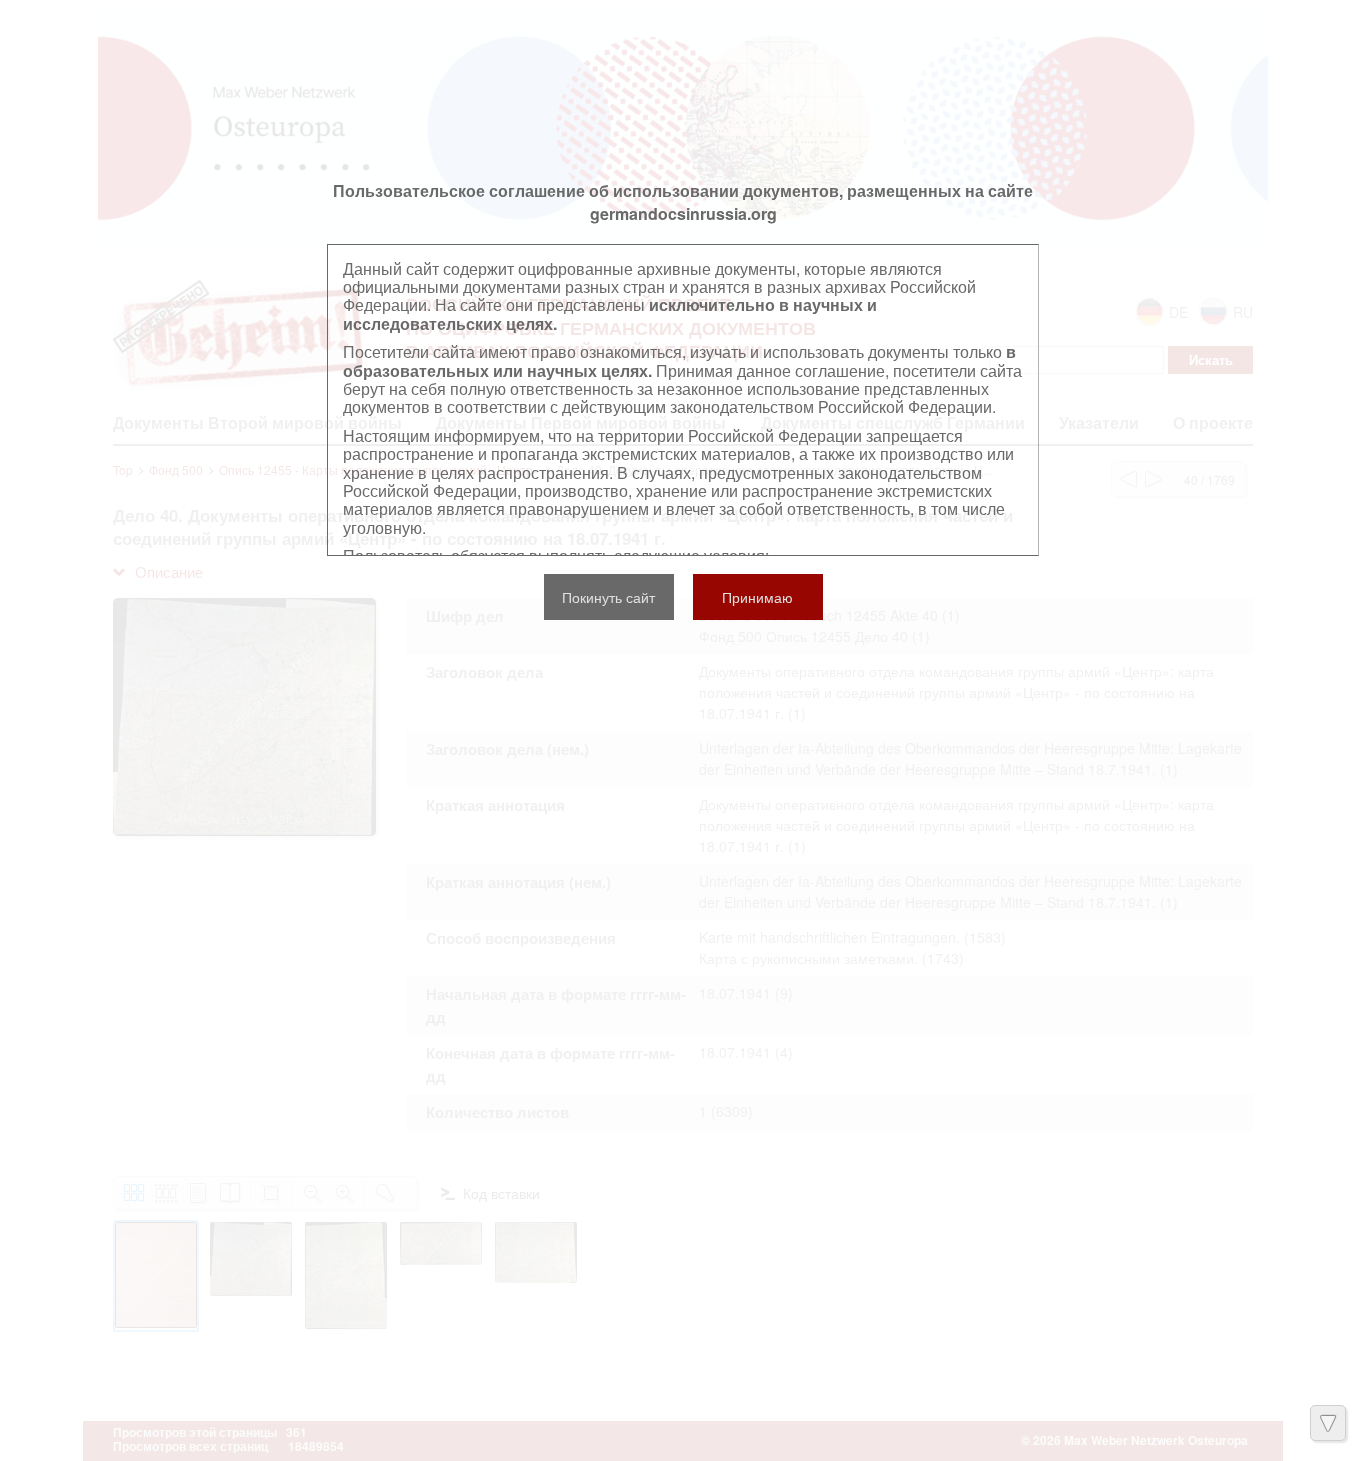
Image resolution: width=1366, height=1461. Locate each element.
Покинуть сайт (608, 597)
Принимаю (757, 597)
